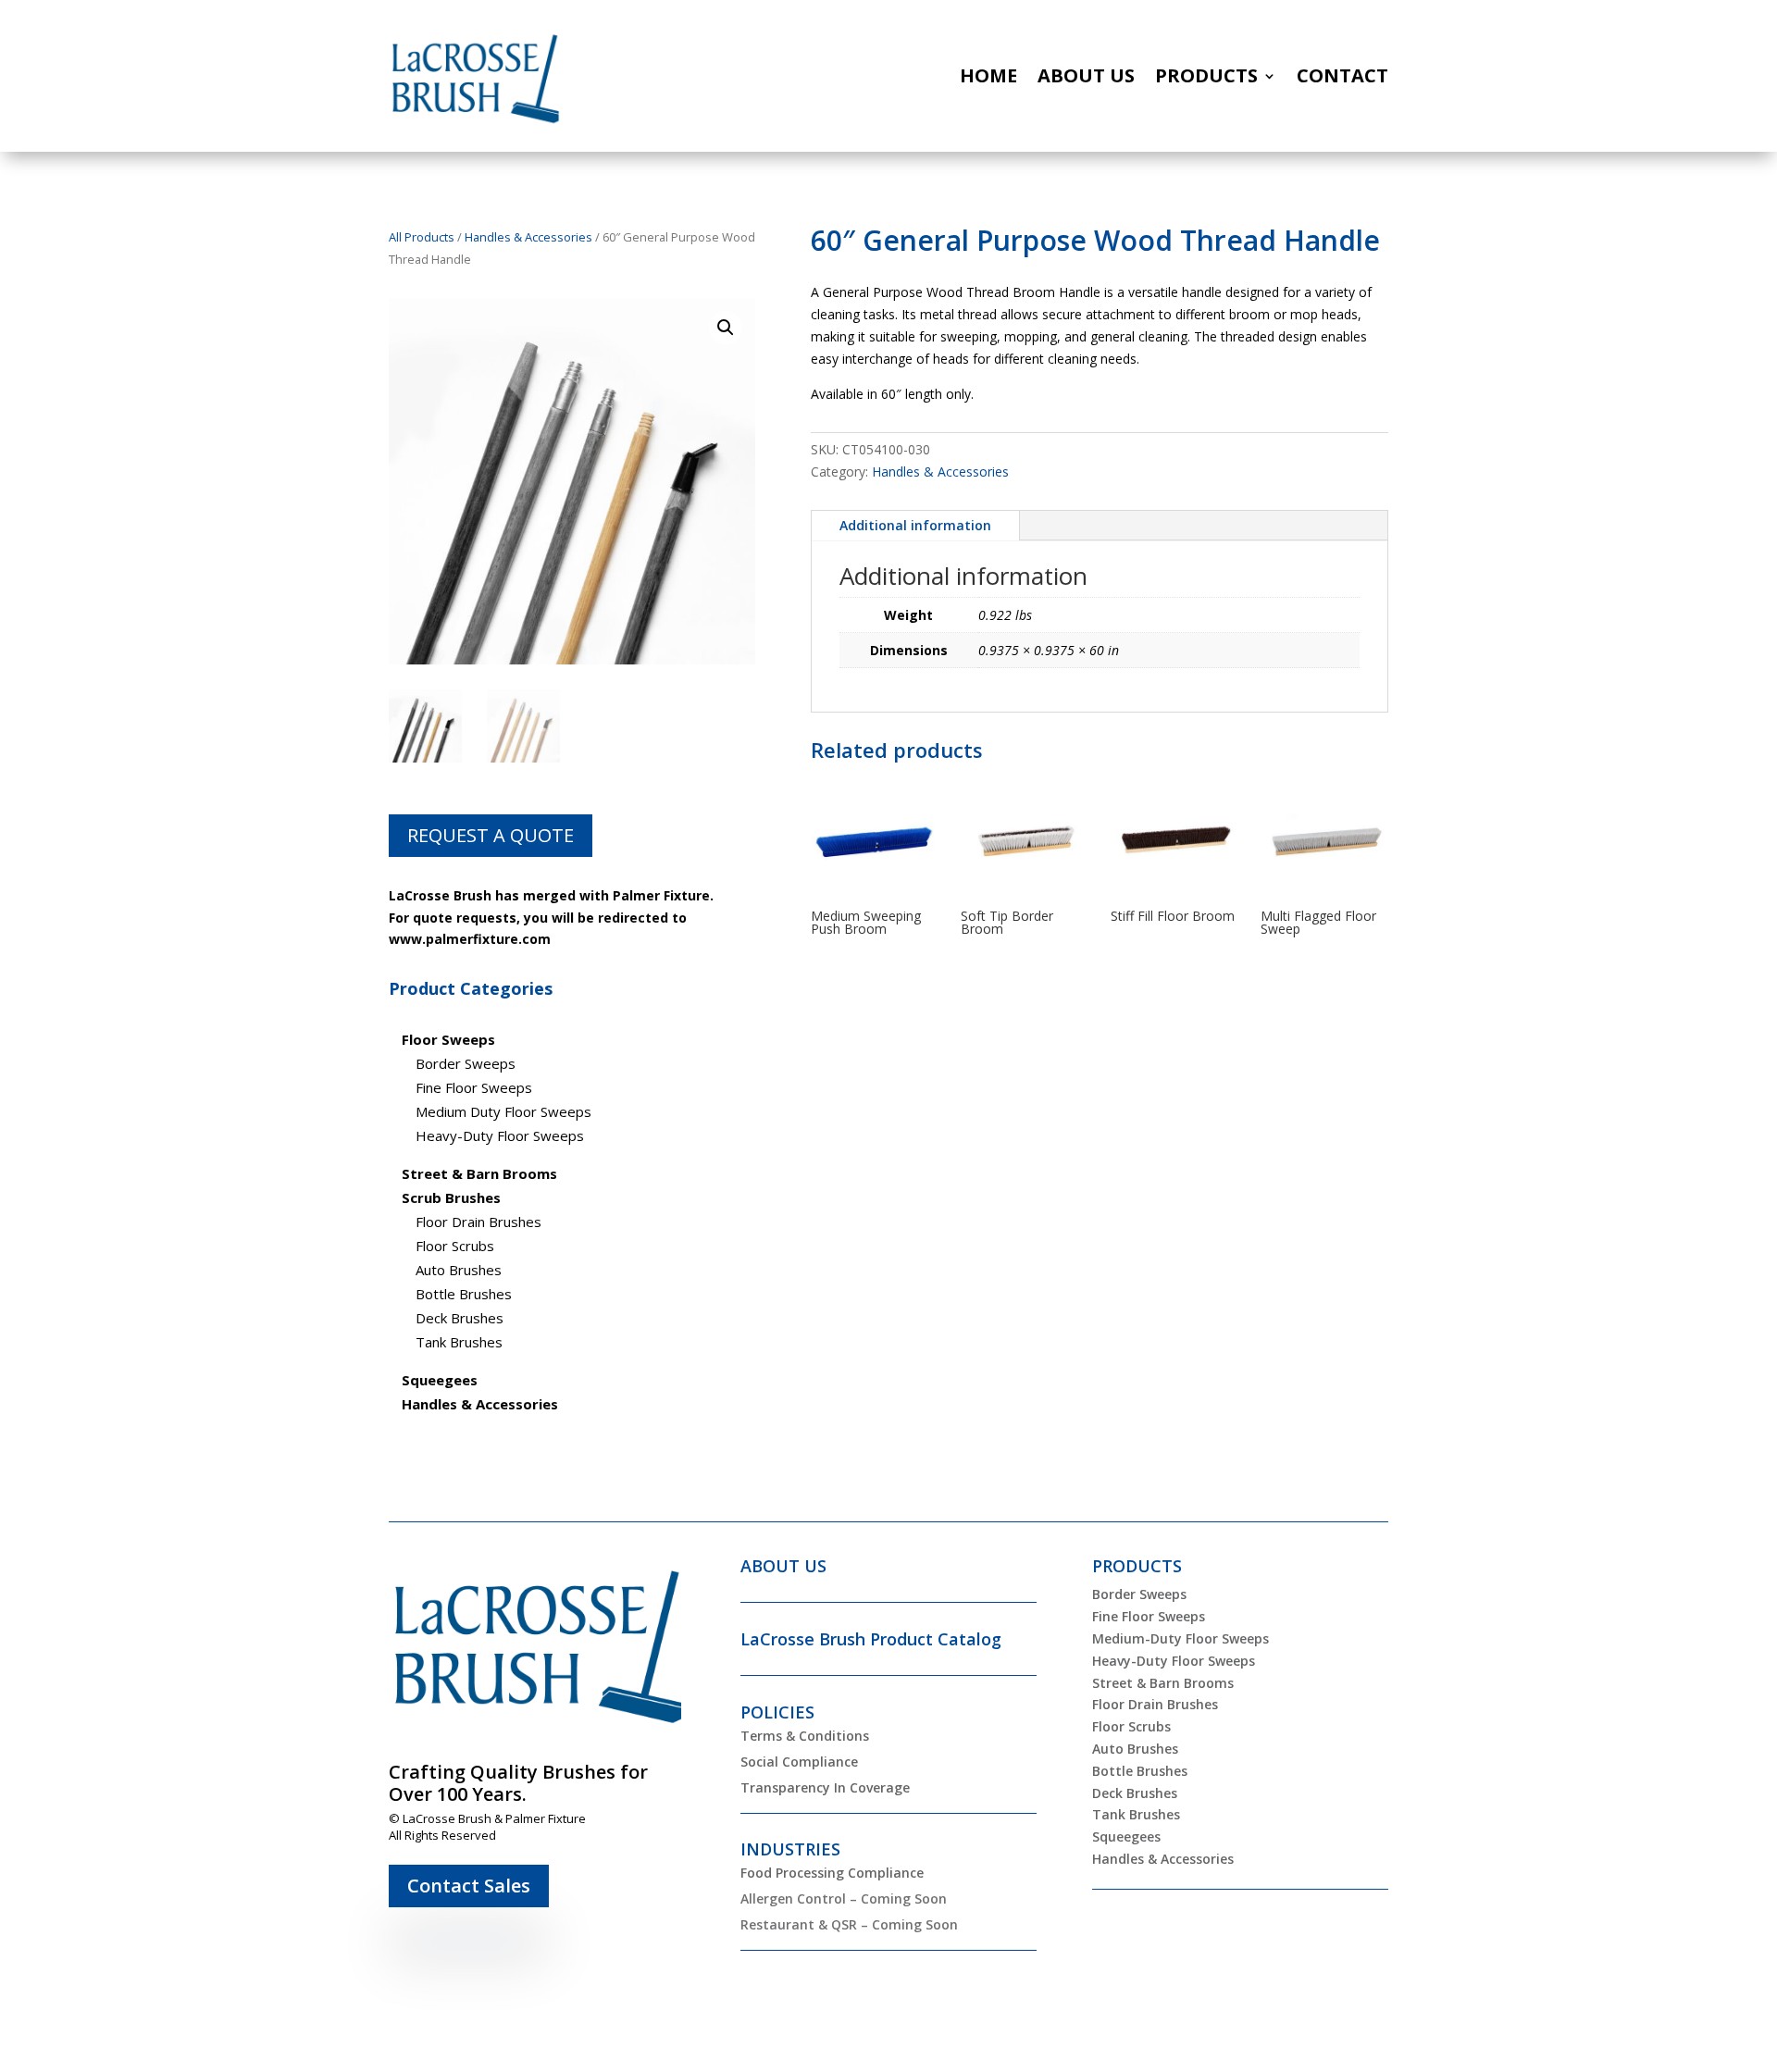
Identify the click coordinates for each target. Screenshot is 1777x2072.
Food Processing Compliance (832, 1873)
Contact (1342, 75)
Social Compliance (799, 1762)
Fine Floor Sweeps (474, 1087)
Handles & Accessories (528, 237)
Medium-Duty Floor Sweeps (1181, 1638)
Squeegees (1126, 1836)
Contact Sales (469, 1886)
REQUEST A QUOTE (491, 835)
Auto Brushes (459, 1270)
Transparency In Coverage (825, 1787)
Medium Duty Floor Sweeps (503, 1111)
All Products (422, 237)
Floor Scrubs (455, 1246)
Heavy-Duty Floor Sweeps (500, 1135)
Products (1206, 75)
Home (988, 75)
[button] (726, 328)
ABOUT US (783, 1566)
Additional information (915, 525)
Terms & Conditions (805, 1736)
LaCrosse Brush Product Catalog (871, 1639)
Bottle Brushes (464, 1294)
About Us (1086, 75)
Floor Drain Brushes (478, 1222)
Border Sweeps (466, 1063)
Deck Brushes (460, 1318)
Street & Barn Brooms (1163, 1683)
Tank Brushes (459, 1342)
